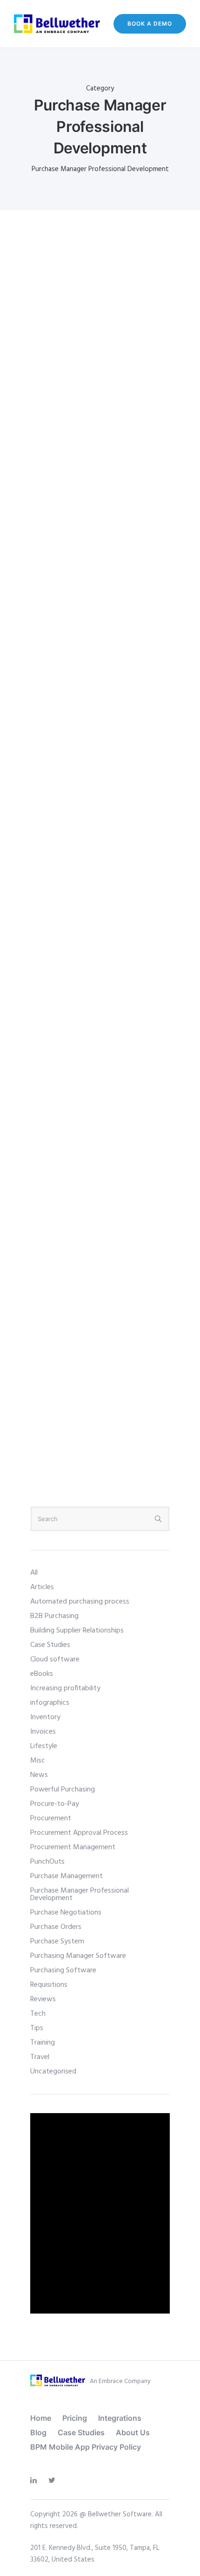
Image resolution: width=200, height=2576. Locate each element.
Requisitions (49, 1985)
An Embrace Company (120, 2381)
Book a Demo (150, 24)
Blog (38, 2432)
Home (41, 2418)
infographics (50, 1703)
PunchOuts (47, 1862)
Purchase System (57, 1942)
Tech (38, 2014)
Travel (40, 2057)
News (39, 1775)
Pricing (75, 2418)
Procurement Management (73, 1847)
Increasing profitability (65, 1688)
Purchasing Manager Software (78, 1956)
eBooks (42, 1674)
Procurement (51, 1818)
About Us (133, 2432)
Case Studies (50, 1645)
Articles (42, 1587)
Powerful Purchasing (63, 1790)
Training (43, 2043)
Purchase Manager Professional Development (80, 1894)
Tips (37, 2028)
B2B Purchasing (54, 1616)
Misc (38, 1761)
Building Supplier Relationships (77, 1631)
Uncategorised (53, 2072)
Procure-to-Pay (55, 1804)
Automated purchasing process (80, 1602)
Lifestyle (44, 1746)
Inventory (45, 1717)
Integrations (120, 2418)
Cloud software (55, 1660)
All (34, 1573)
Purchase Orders (56, 1927)
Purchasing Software (63, 1970)
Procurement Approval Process (79, 1833)
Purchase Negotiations (66, 1913)
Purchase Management (67, 1876)
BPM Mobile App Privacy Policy (86, 2447)
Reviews (43, 1999)
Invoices (43, 1732)
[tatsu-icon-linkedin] (36, 2481)
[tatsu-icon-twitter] (54, 2481)
